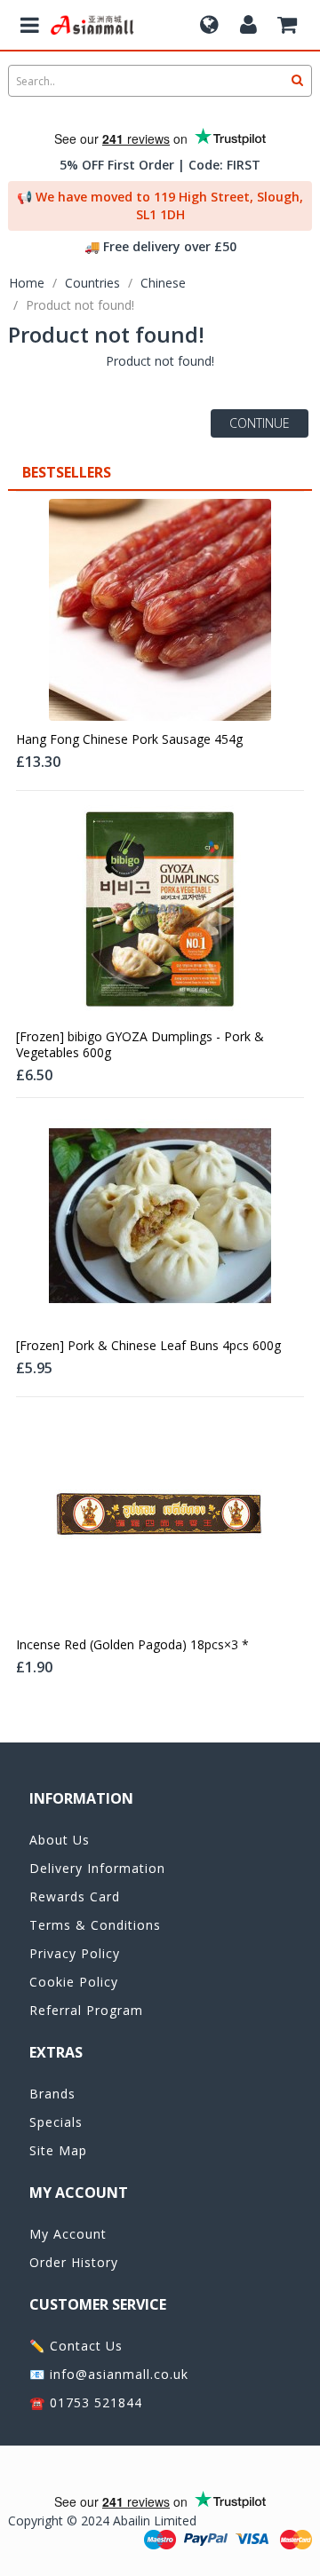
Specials (56, 2122)
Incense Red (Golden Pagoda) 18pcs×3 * (132, 1645)
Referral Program (86, 2010)
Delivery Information (97, 1868)
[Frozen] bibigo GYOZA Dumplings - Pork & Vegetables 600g (140, 1045)
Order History (74, 2262)
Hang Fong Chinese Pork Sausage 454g (129, 739)
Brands (52, 2094)
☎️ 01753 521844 (86, 2402)
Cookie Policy (74, 1982)
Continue (260, 423)
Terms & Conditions (95, 1925)
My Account (68, 2234)
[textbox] (160, 81)
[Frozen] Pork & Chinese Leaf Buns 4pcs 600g (148, 1346)
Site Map (58, 2150)
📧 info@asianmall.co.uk (109, 2374)
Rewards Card (75, 1896)
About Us (60, 1840)
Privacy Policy (75, 1953)
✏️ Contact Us (76, 2346)
